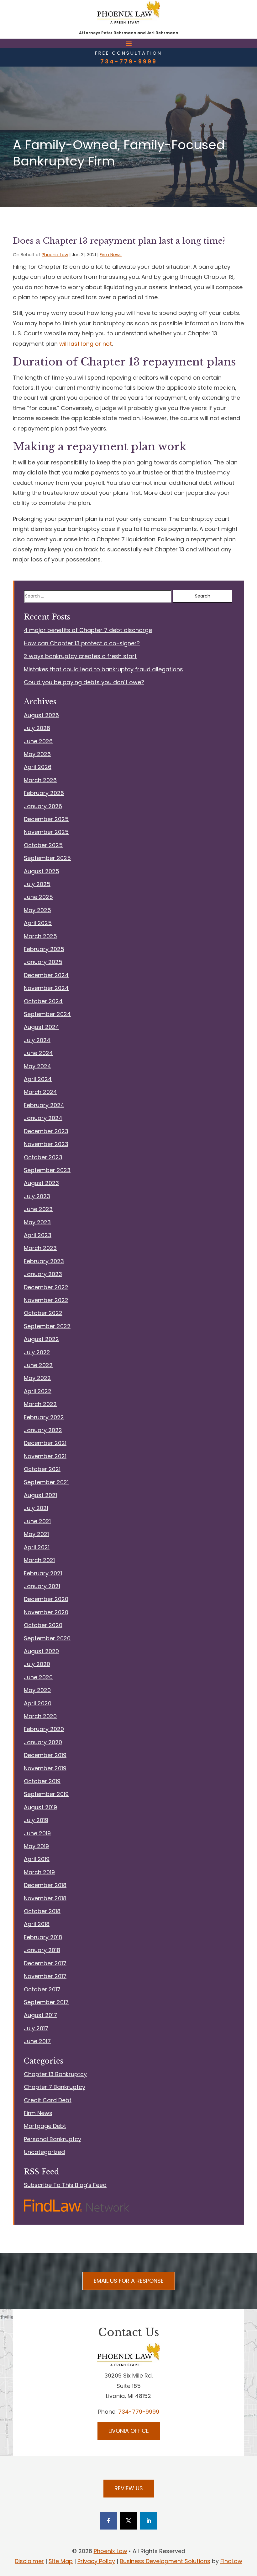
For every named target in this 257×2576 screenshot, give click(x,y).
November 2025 (46, 832)
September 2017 (46, 2002)
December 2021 (45, 1443)
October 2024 (43, 1001)
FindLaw (231, 2561)
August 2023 (41, 1183)
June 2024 (38, 1053)
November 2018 (45, 1898)
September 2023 (47, 1170)
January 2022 (43, 1430)
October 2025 (43, 845)
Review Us (129, 2488)
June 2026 (38, 741)
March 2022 (40, 1404)
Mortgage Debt (45, 2126)
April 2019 (37, 1859)
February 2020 (44, 1729)
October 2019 (42, 1781)
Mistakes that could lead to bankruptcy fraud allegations (103, 669)
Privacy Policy (96, 2561)
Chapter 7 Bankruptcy (55, 2087)
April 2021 (37, 1547)
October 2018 (42, 1911)
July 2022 (37, 1352)
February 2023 (44, 1261)
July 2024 (37, 1040)
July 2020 (37, 1664)
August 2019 (40, 1807)
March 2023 (40, 1248)
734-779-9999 (129, 61)
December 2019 (45, 1755)
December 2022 (46, 1287)
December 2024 (46, 975)
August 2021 (40, 1495)
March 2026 (40, 780)
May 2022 (37, 1378)
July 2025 (37, 884)
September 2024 (47, 1014)
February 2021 (43, 1573)
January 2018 (42, 1950)
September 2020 (47, 1638)
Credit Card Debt (48, 2100)
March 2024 (40, 1092)
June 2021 (37, 1521)
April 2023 (38, 1235)
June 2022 (38, 1365)
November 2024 (46, 988)
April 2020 (38, 1703)
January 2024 (43, 1118)
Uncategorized (44, 2152)
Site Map (61, 2561)
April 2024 (38, 1079)
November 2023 (46, 1144)
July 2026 (37, 728)
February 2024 (44, 1105)
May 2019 (36, 1846)
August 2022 (41, 1339)
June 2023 (38, 1209)
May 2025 (37, 910)
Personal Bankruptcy (52, 2139)
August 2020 (41, 1651)
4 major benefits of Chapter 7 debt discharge (88, 630)
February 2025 (44, 949)
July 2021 (36, 1508)
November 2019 (45, 1768)
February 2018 (43, 1937)
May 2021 (36, 1534)
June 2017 (37, 2041)
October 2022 (43, 1313)
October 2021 (42, 1469)
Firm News (111, 255)
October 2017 (42, 1989)
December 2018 (45, 1885)
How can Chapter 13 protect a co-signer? (82, 643)
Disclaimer (29, 2561)
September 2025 (47, 858)
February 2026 (44, 793)
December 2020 (46, 1599)
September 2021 (46, 1482)
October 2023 (43, 1157)
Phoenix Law (55, 255)
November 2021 (45, 1456)
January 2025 (43, 962)
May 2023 (37, 1222)
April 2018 (37, 1924)
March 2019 (39, 1872)
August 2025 (42, 871)
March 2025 (40, 936)
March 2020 (40, 1716)
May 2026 (37, 754)
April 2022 (38, 1391)
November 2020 (46, 1612)
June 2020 (38, 1677)
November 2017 (45, 1976)
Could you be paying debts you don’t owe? (84, 682)
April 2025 (38, 923)
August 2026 (41, 715)
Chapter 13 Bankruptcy (55, 2074)
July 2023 (37, 1196)
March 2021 (39, 1560)
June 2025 (38, 897)
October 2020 (43, 1625)
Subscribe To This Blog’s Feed (65, 2185)
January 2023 (43, 1274)
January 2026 (43, 806)
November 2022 (46, 1300)
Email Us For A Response (129, 2281)
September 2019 (46, 1794)
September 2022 (47, 1326)
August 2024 (42, 1027)
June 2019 (37, 1833)
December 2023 (46, 1131)
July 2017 (36, 2028)
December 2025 (46, 819)
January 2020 (43, 1742)
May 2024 (37, 1066)
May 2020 (37, 1690)
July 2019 (36, 1820)
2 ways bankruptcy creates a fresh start (80, 656)
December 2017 (45, 1963)
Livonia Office (129, 2431)
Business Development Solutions (165, 2561)
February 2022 (44, 1417)
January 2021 (42, 1586)
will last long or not (86, 344)
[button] (129, 43)
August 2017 (40, 2015)
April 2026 (38, 767)
